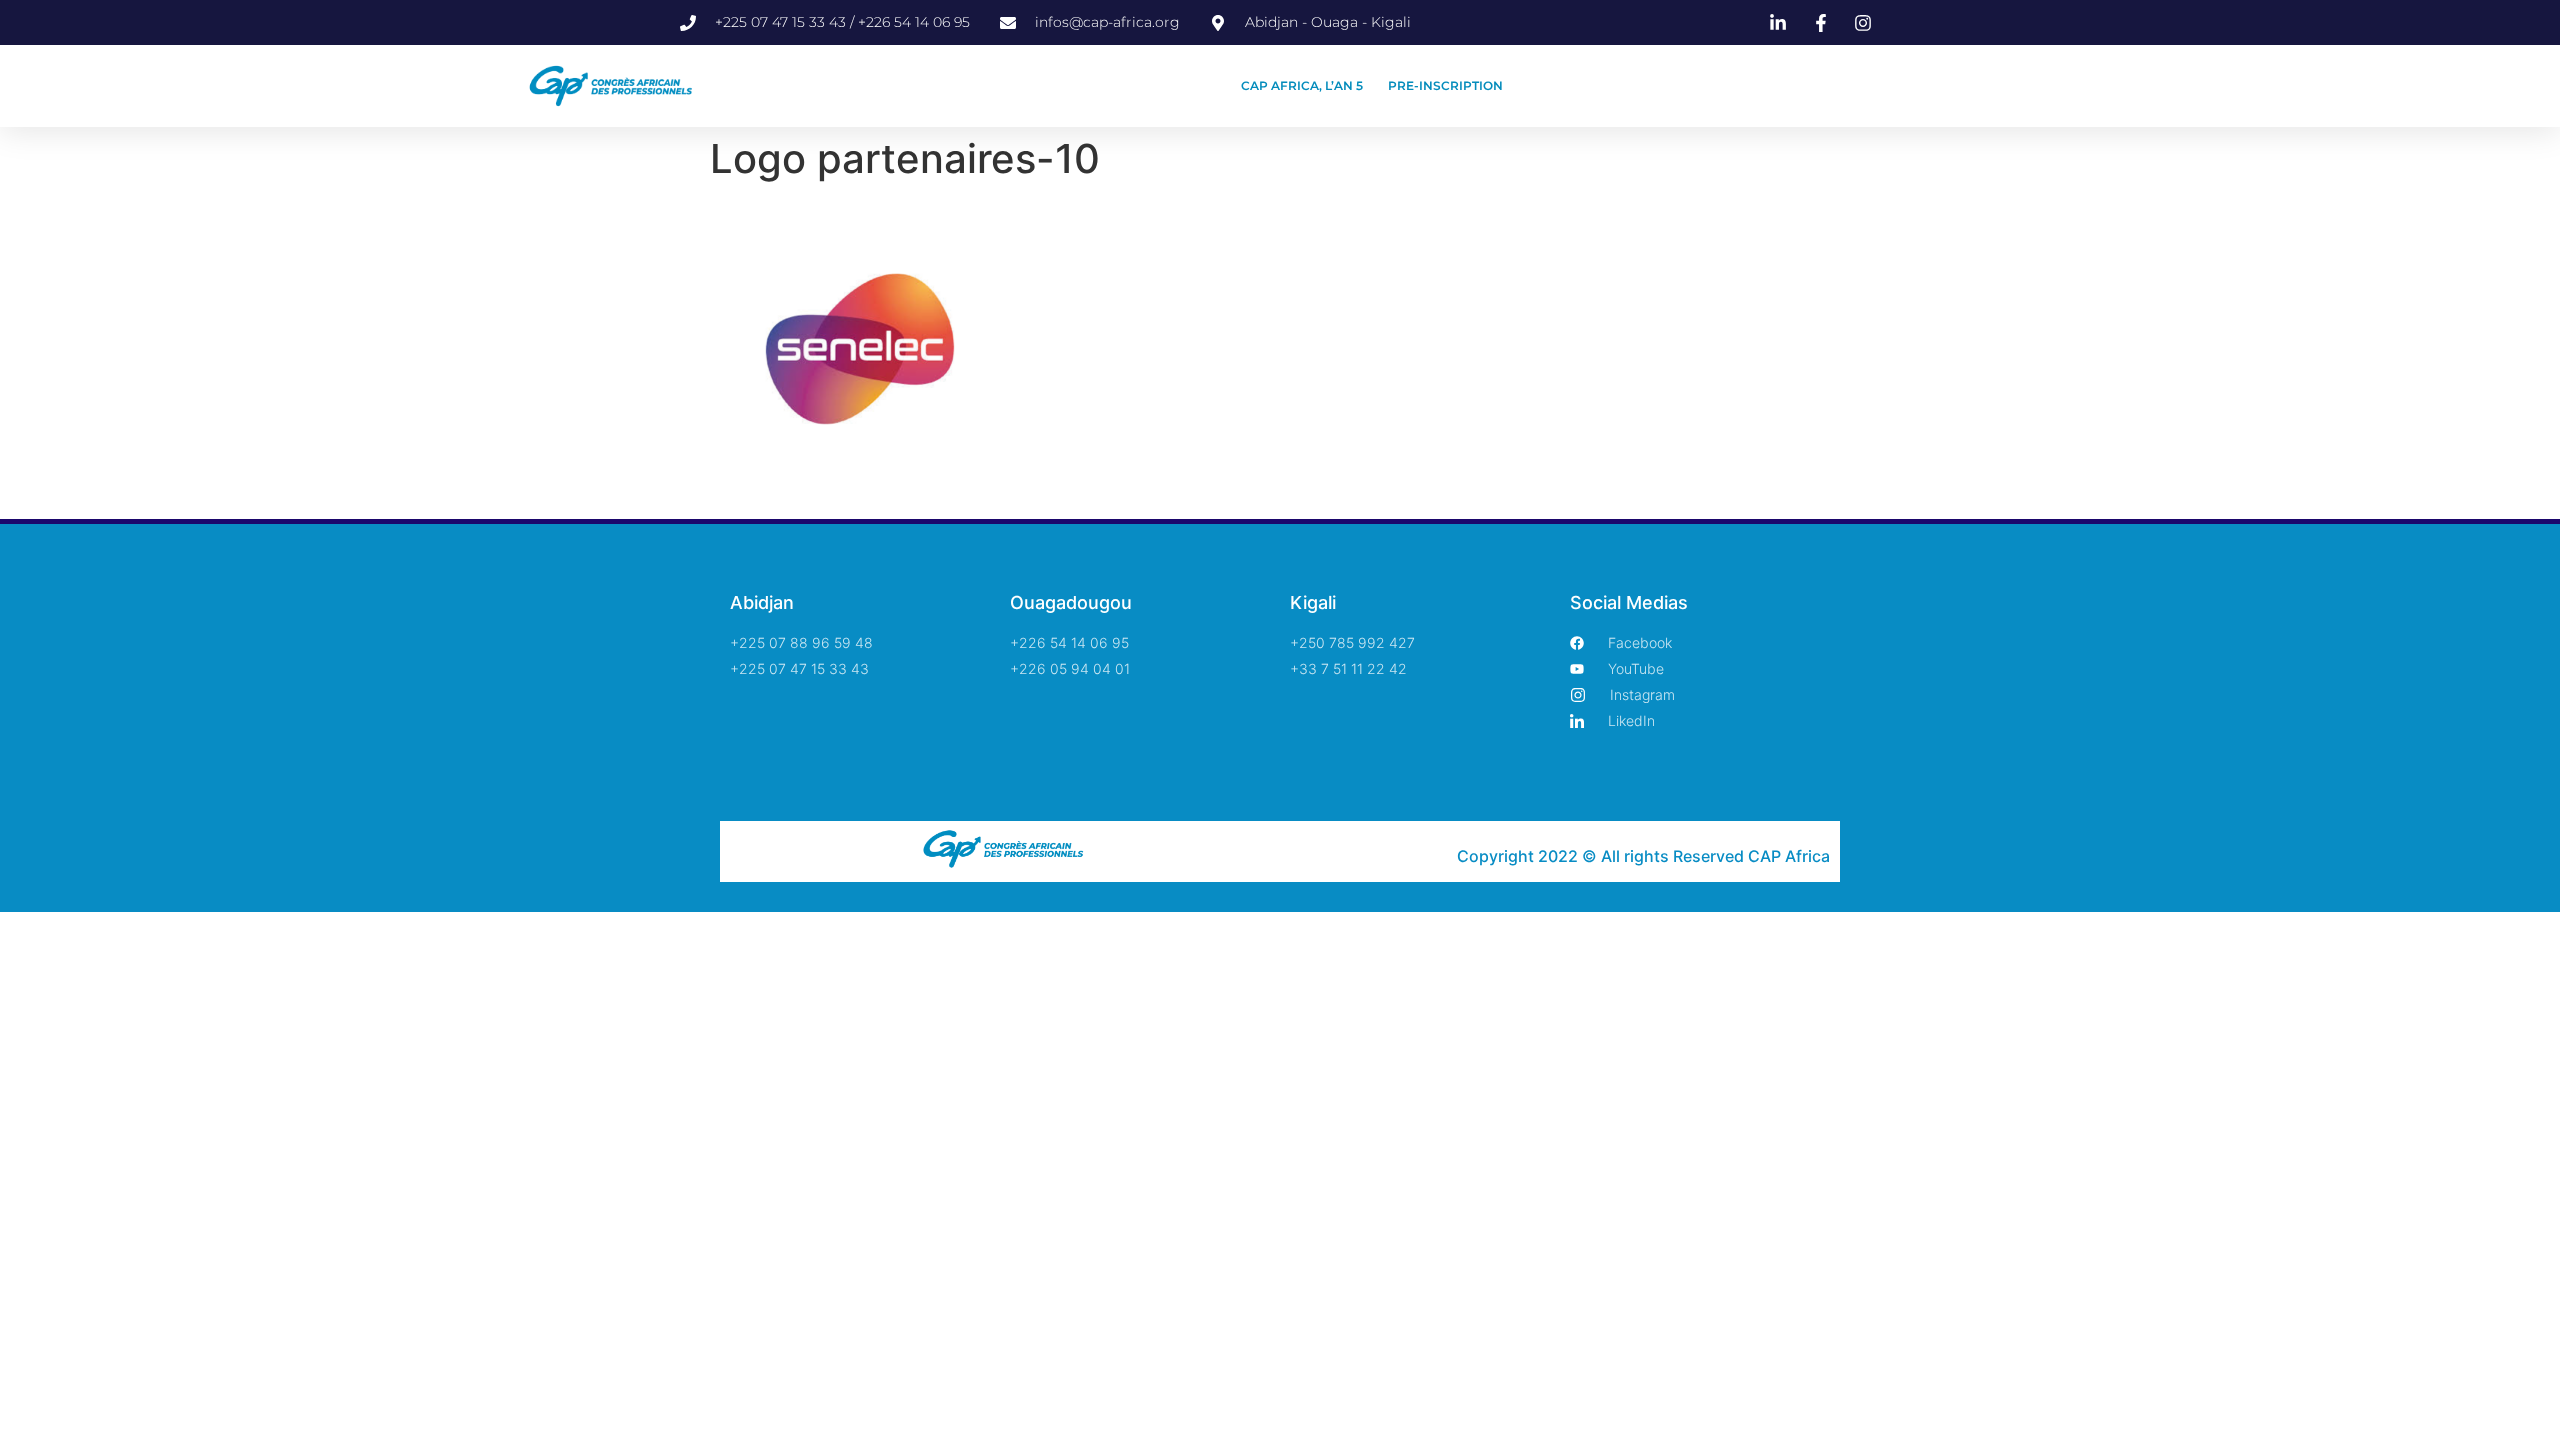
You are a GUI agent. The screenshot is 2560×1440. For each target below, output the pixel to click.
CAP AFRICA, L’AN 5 (1302, 85)
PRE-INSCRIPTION (1445, 85)
